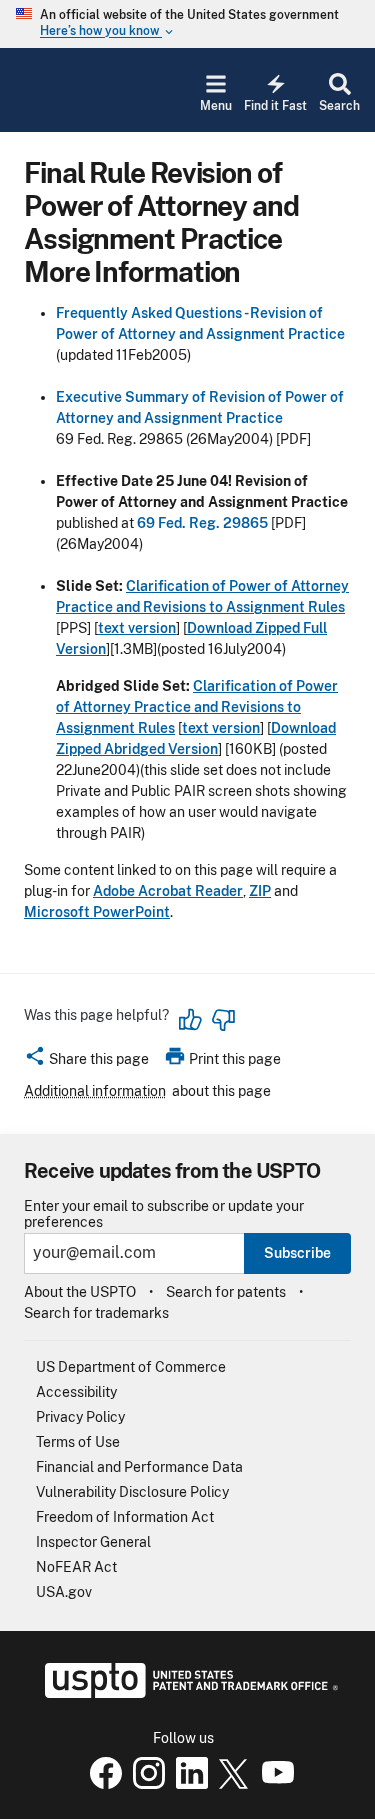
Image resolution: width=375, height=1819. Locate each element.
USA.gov (64, 1592)
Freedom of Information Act (125, 1517)
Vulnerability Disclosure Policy (132, 1492)
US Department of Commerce (131, 1367)
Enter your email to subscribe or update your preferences (164, 1214)
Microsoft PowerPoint (97, 912)
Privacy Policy (80, 1417)
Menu (216, 106)
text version (137, 628)
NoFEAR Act (76, 1567)
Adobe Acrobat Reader (168, 891)
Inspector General (93, 1542)
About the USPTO (80, 1292)
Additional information (95, 1091)
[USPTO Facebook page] (102, 1784)
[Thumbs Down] (223, 1020)
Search (339, 106)
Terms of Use (78, 1442)
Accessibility (76, 1392)
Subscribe (297, 1253)
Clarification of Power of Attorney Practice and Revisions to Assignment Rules (197, 707)
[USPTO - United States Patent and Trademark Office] (187, 1693)
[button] (86, 1062)
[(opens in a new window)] (145, 1784)
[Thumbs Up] (191, 1020)
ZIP (260, 891)
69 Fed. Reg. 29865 (202, 523)
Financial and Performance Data (139, 1467)
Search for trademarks (96, 1313)
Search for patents (226, 1292)
